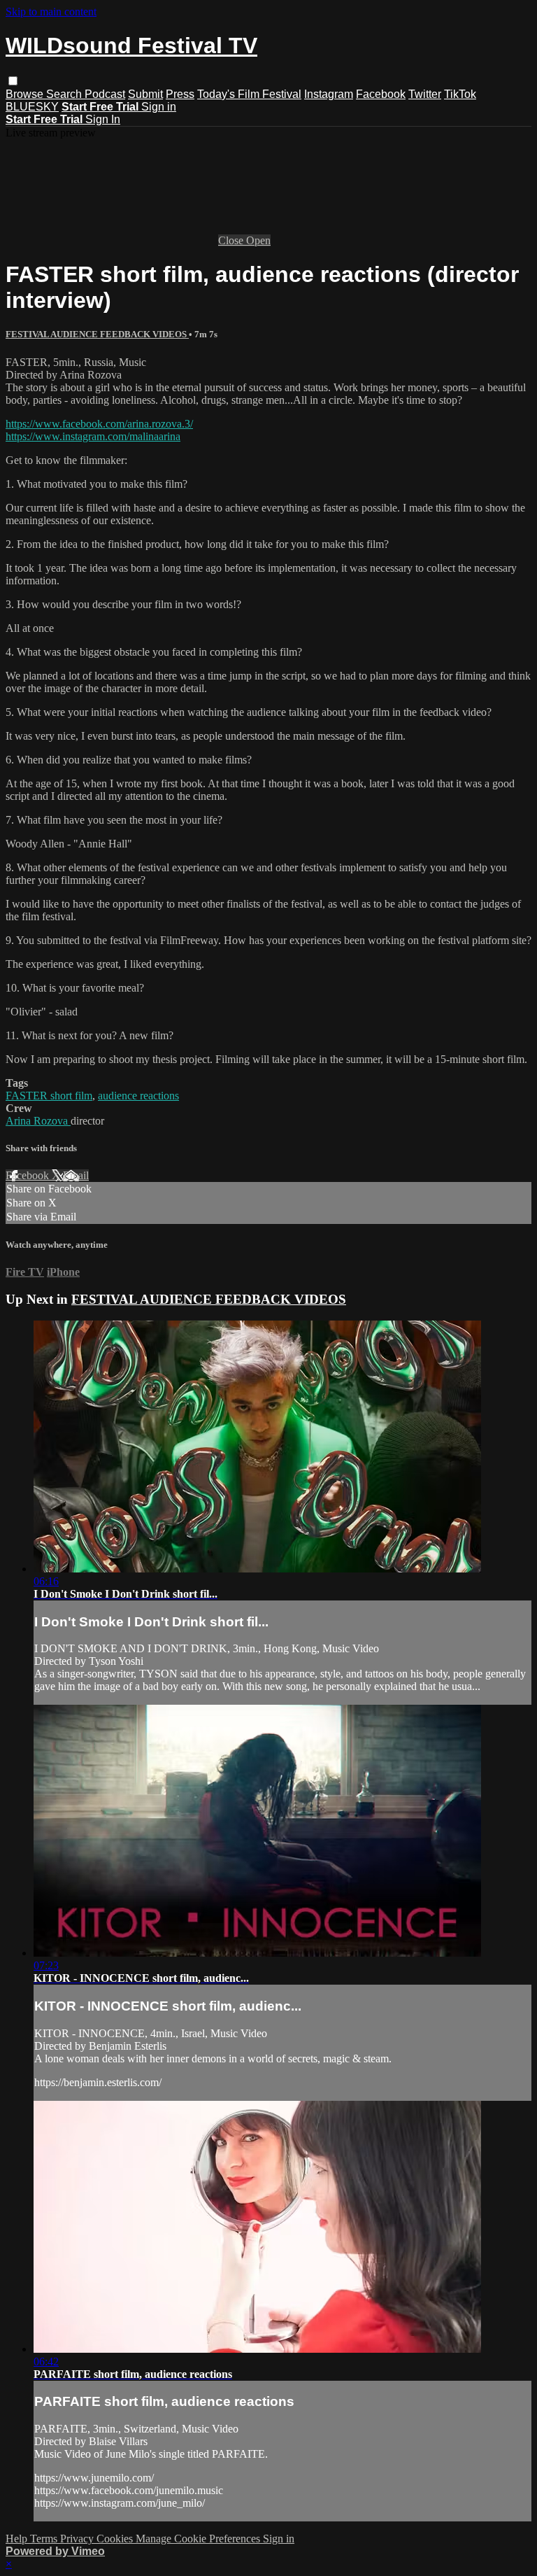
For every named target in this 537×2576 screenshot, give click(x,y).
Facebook (381, 94)
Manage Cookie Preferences (199, 2539)
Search (65, 94)
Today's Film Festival (249, 94)
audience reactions (138, 1096)
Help (18, 2539)
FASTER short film (49, 1096)
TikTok (460, 94)
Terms (45, 2539)
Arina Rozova (38, 1121)
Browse (26, 94)
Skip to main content (51, 12)
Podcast (105, 94)
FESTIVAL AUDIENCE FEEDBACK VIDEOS (97, 334)
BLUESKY (32, 107)
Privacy (78, 2539)
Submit (145, 94)
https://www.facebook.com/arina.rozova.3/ (99, 424)
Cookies (116, 2539)
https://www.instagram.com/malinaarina (93, 436)
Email (76, 1175)
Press (180, 94)
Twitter (425, 94)
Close (232, 240)
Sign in (159, 107)
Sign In (103, 119)
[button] (13, 81)
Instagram (329, 94)
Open (258, 240)
